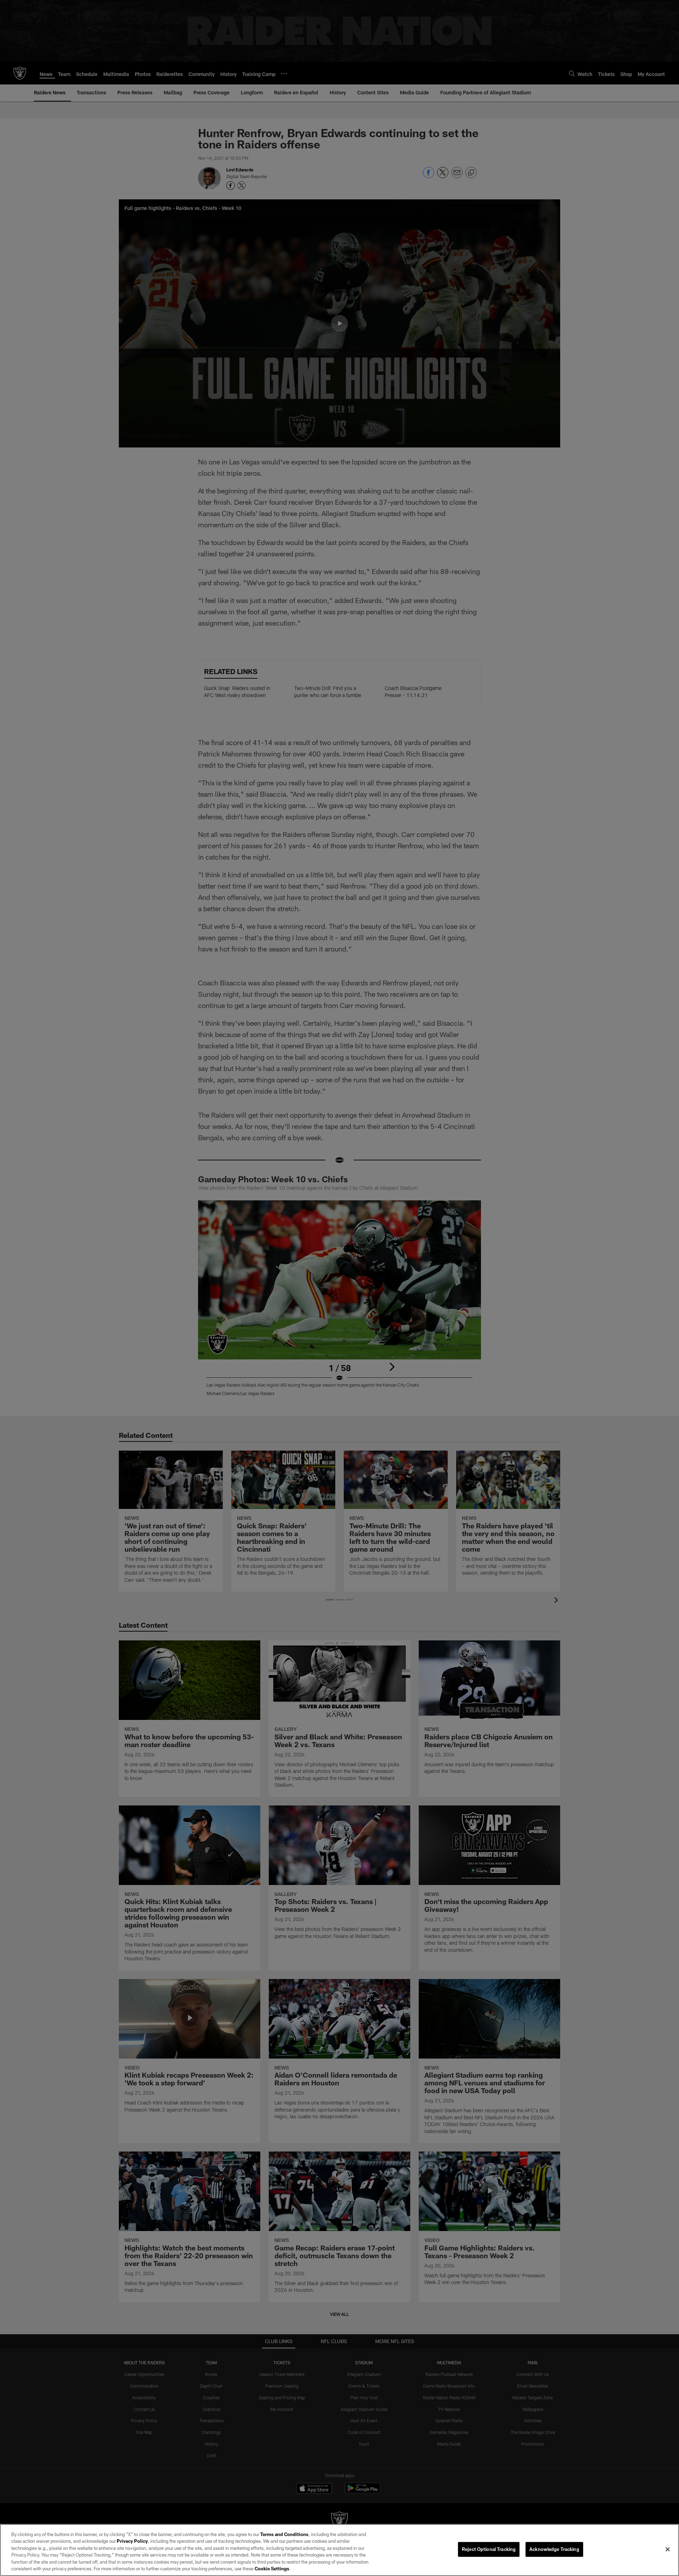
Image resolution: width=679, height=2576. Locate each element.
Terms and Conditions (284, 2534)
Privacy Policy (132, 2541)
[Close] (668, 2549)
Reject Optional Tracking (489, 2549)
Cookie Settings (272, 2569)
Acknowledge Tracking (554, 2549)
